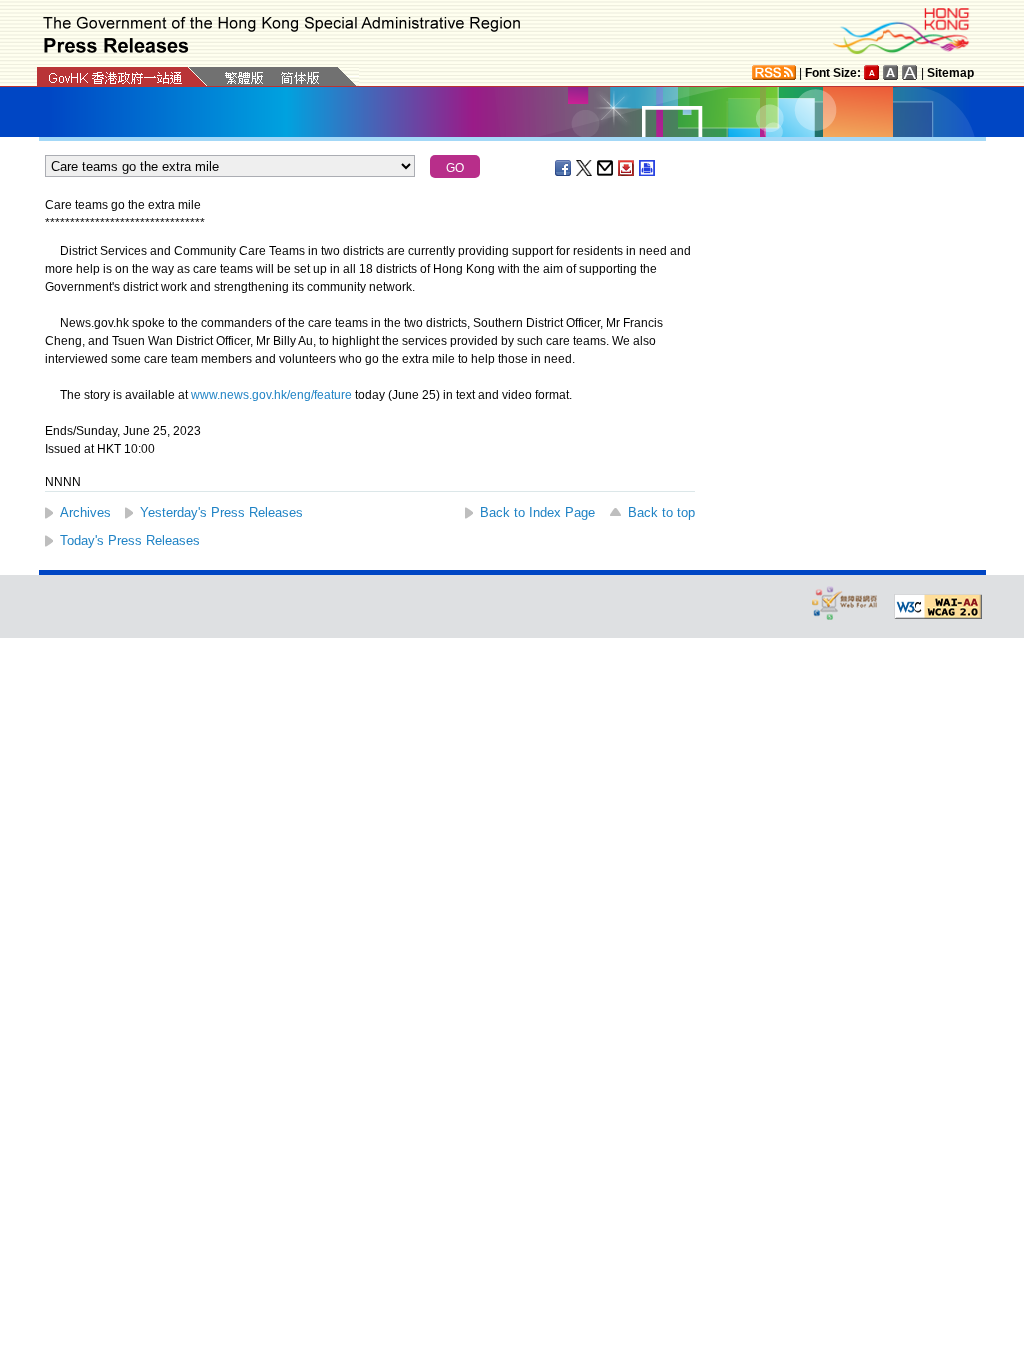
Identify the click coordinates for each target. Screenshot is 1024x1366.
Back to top (661, 512)
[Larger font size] (891, 72)
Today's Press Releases (130, 540)
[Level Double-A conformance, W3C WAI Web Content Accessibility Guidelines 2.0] (938, 607)
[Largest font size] (910, 72)
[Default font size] (872, 72)
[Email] (606, 168)
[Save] (627, 168)
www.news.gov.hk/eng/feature (271, 395)
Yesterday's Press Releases (221, 512)
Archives (85, 512)
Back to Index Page (537, 512)
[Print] (648, 168)
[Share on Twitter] (585, 168)
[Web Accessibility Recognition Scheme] (845, 602)
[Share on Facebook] (564, 168)
